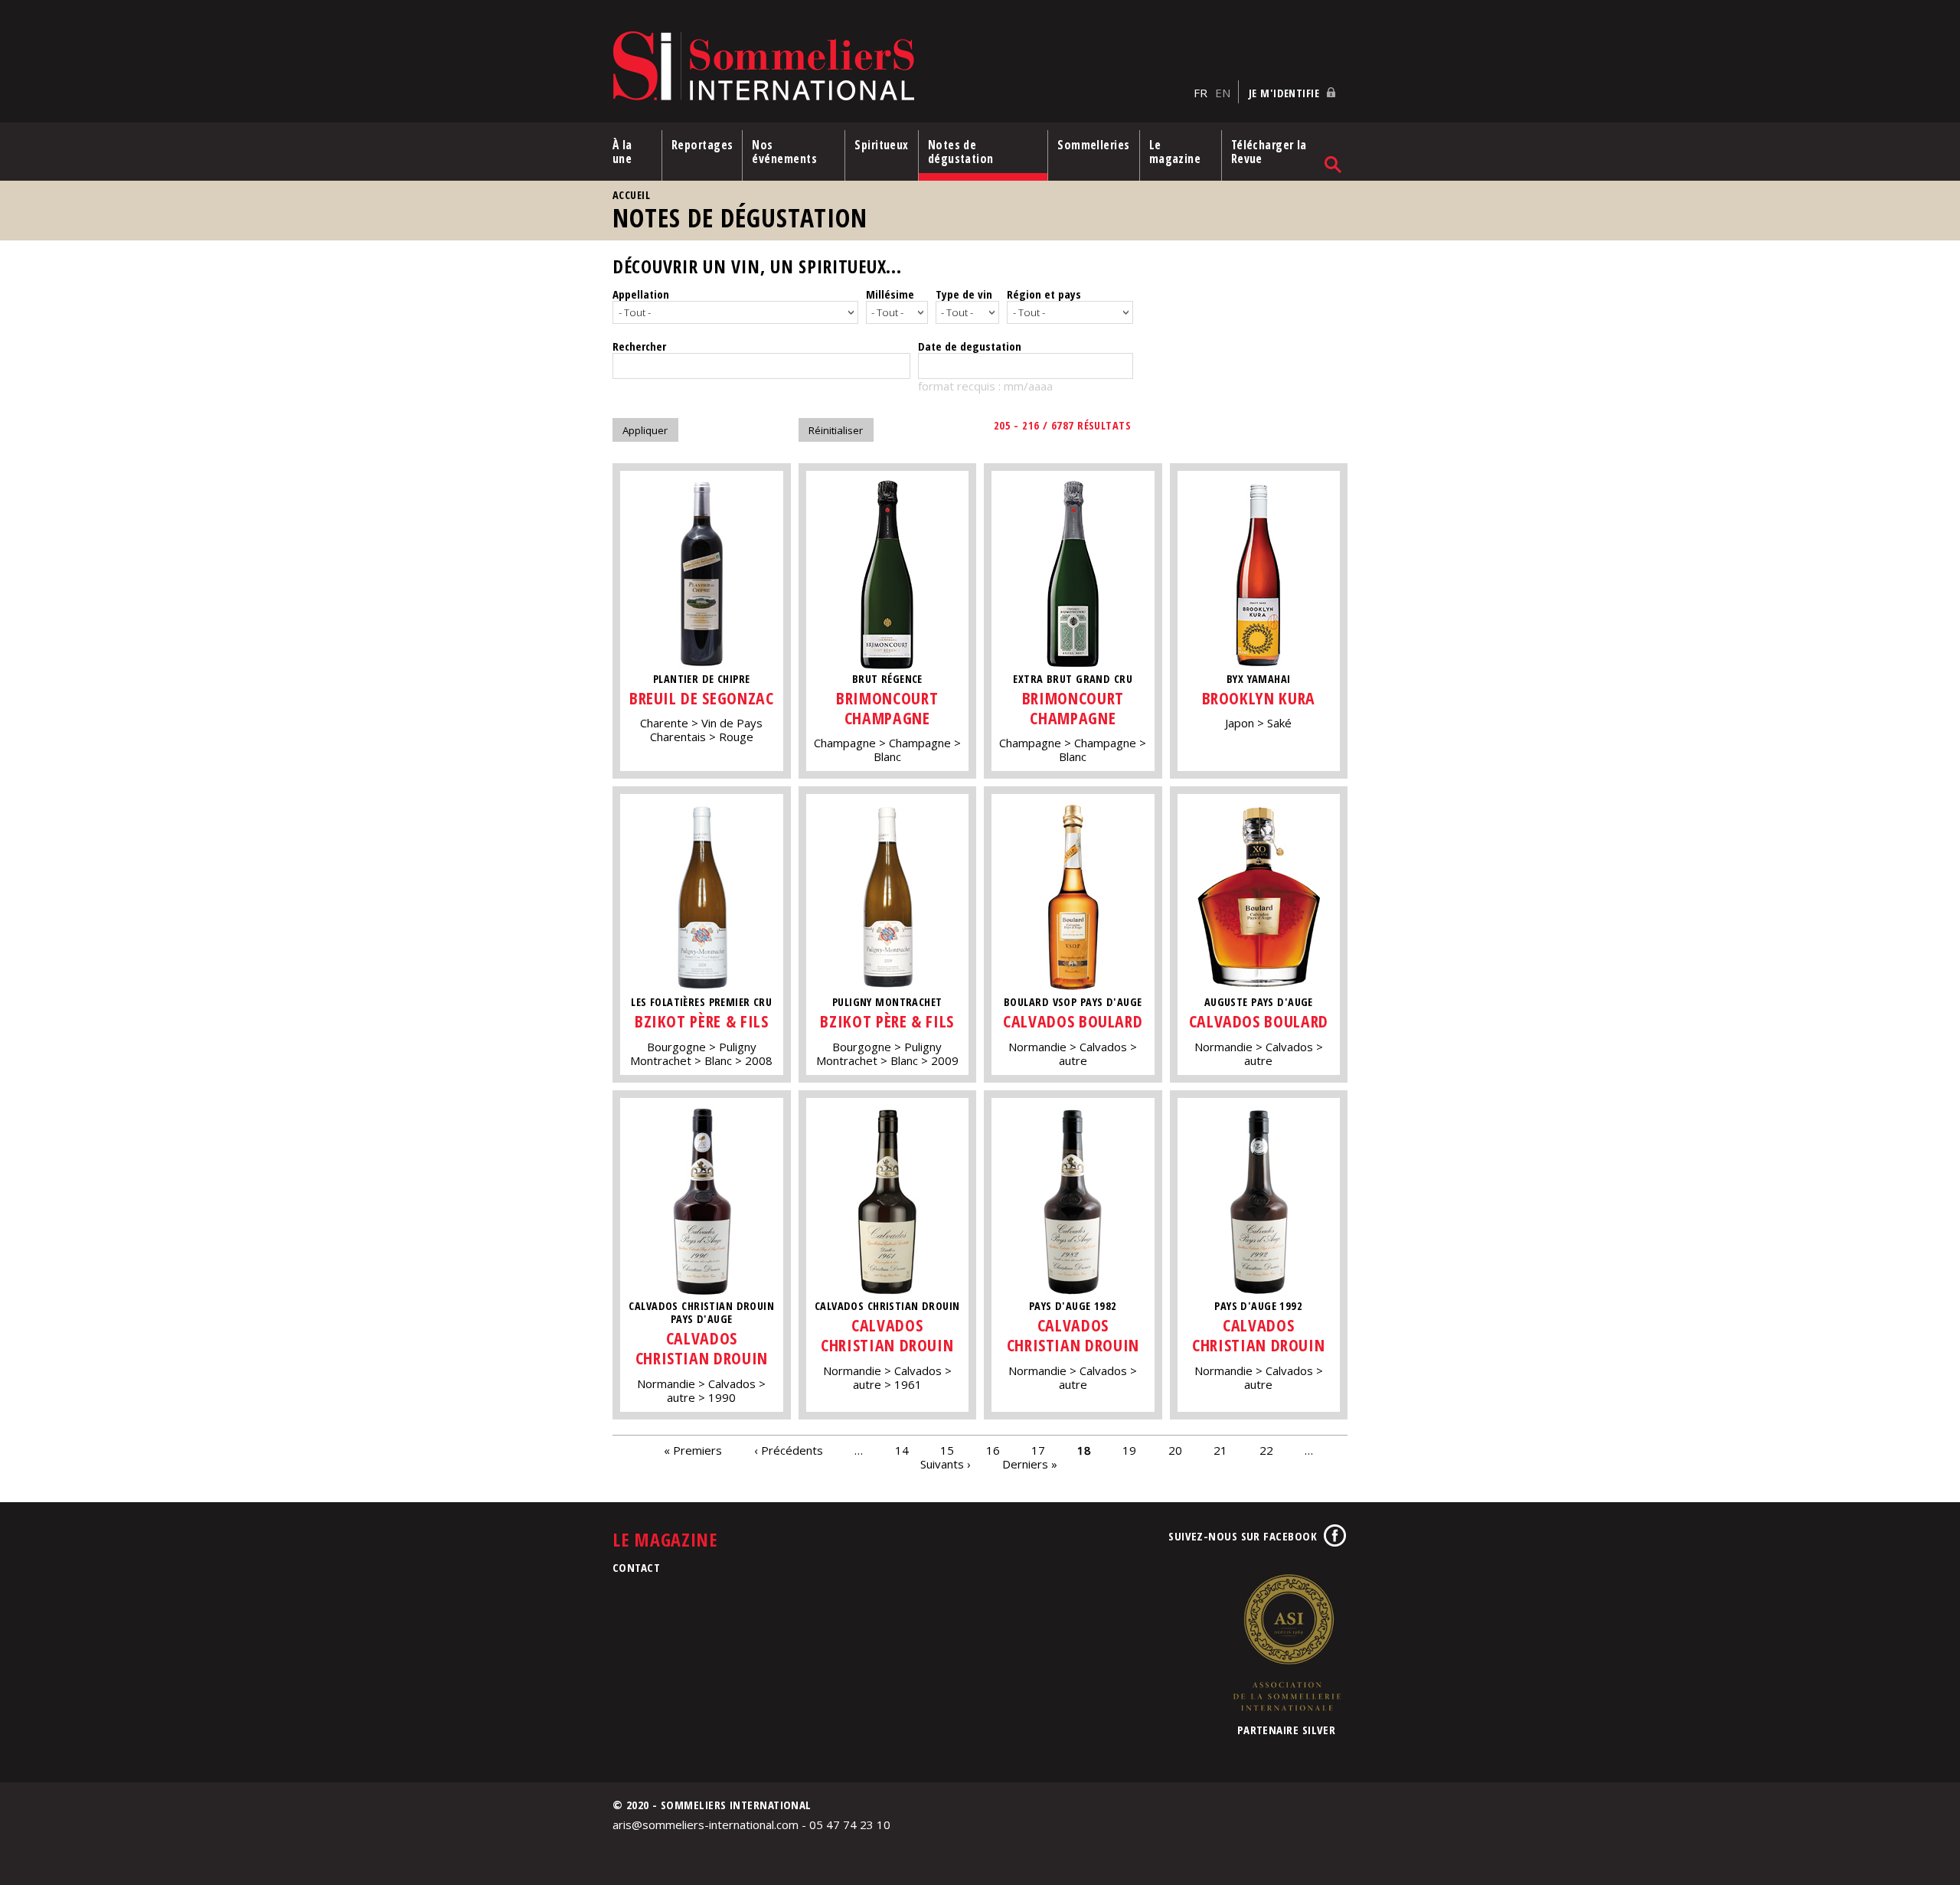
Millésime (890, 294)
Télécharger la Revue (1269, 152)
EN (1223, 93)
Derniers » (1030, 1464)
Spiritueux (882, 145)
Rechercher (639, 346)
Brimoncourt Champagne (887, 708)
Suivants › (946, 1464)
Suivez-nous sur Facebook (1243, 1536)
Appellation (641, 294)
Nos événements (784, 152)
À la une (622, 152)
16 (993, 1450)
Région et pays (1044, 294)
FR (1200, 93)
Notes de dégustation (961, 152)
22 (1266, 1450)
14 (902, 1450)
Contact (636, 1567)
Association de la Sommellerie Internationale (1286, 1642)
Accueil (631, 195)
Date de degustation (970, 346)
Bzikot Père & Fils (702, 1021)
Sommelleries (1093, 145)
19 (1129, 1450)
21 (1220, 1450)
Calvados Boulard (1073, 1021)
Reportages (702, 145)
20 (1175, 1450)
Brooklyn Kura (1259, 698)
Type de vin (964, 294)
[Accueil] (899, 67)
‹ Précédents (789, 1450)
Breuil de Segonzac (702, 698)
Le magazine (1175, 152)
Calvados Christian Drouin (702, 1348)
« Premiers (693, 1450)
